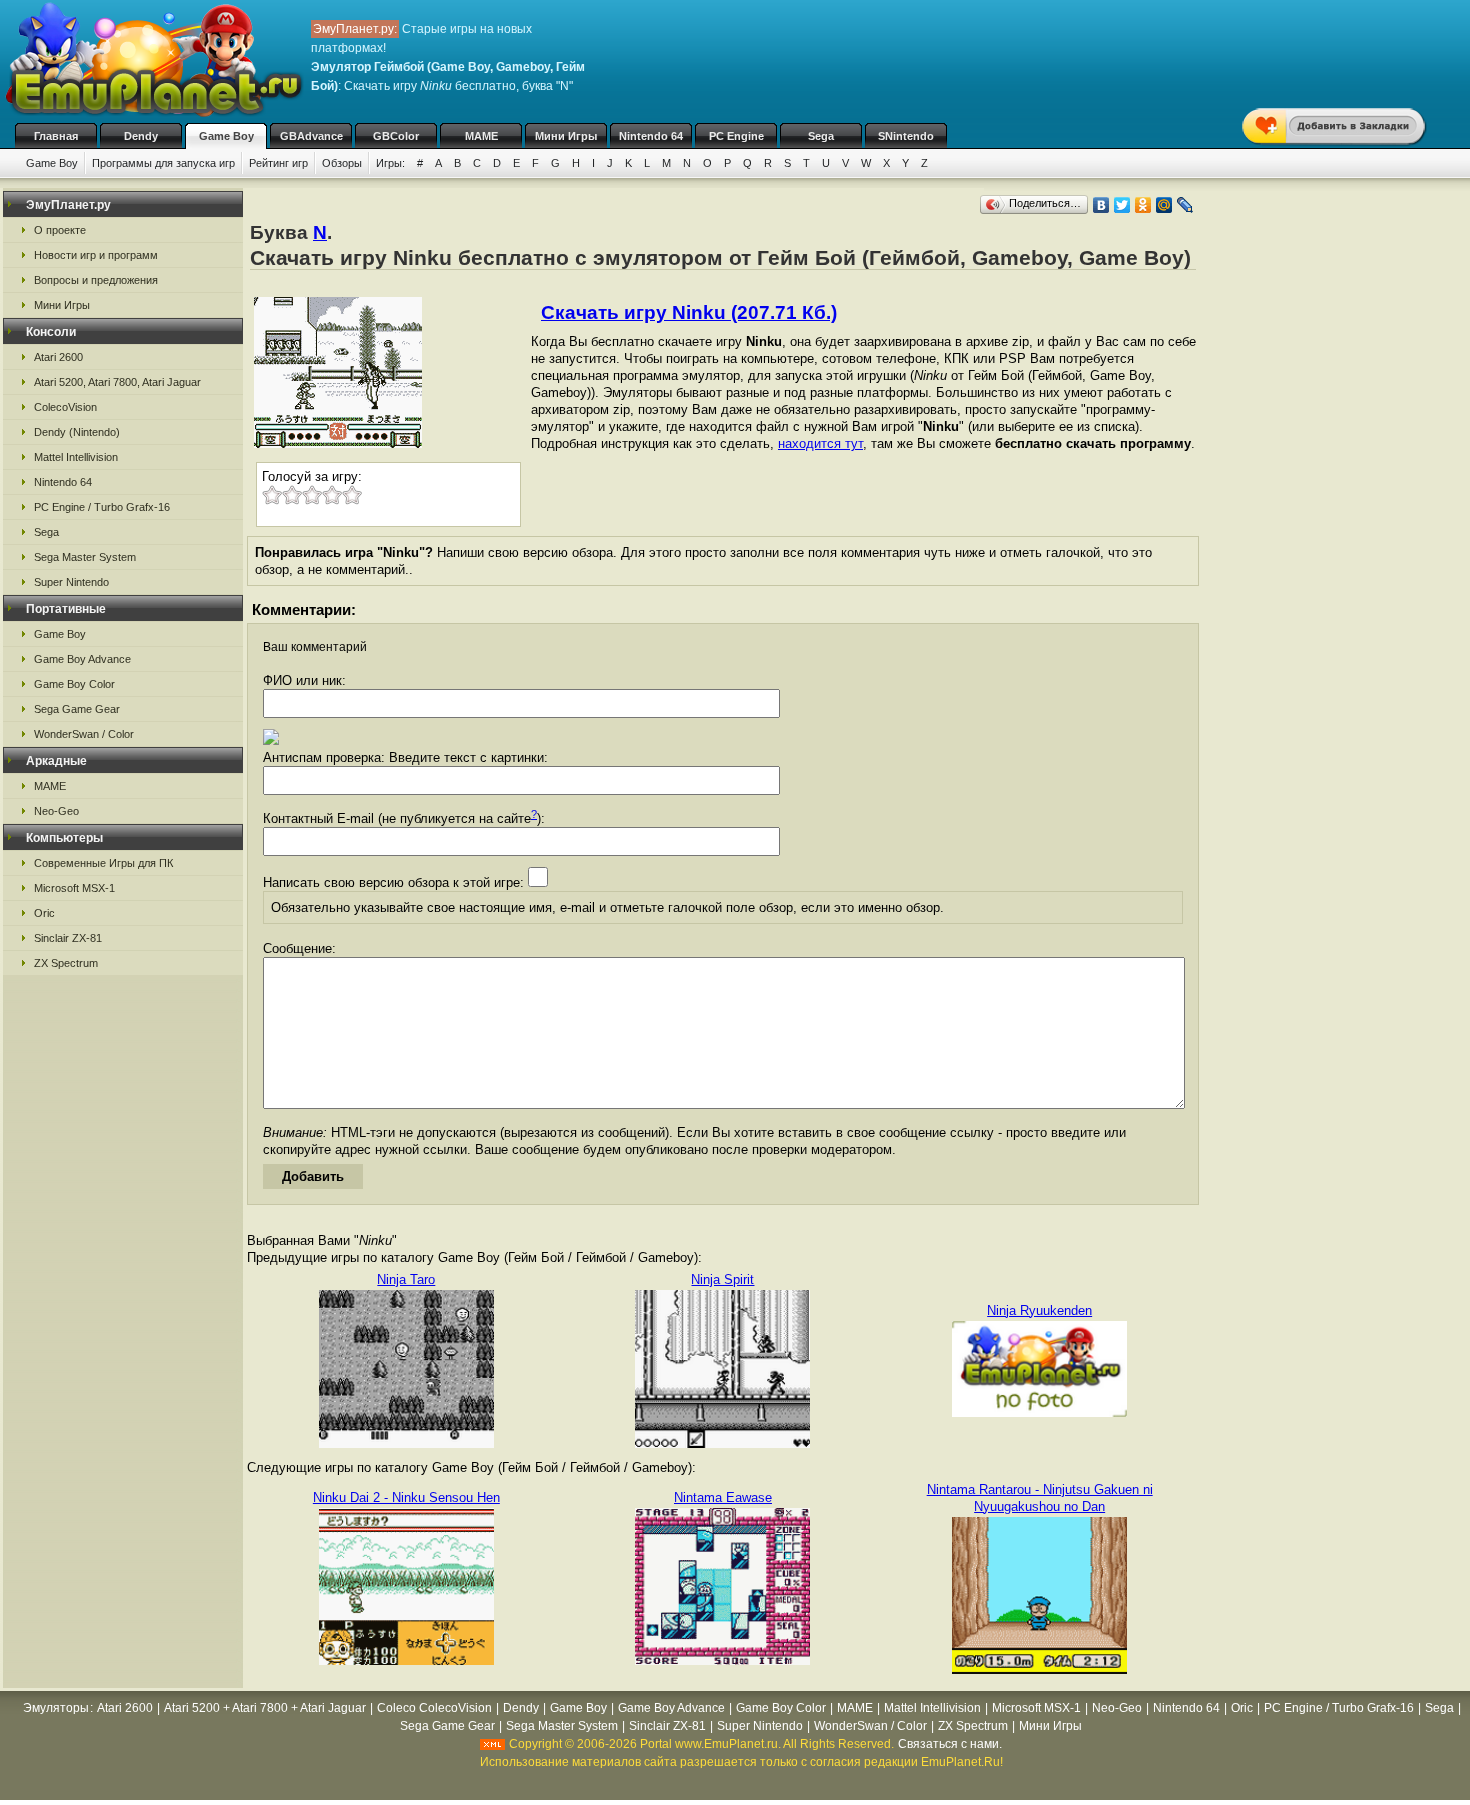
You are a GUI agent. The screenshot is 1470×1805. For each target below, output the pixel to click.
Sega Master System (85, 557)
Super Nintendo (71, 582)
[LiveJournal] (1185, 205)
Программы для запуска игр (163, 163)
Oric (44, 913)
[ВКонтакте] (1101, 205)
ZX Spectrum (66, 963)
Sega (821, 136)
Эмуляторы (56, 1708)
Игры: (390, 163)
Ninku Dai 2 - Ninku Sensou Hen (406, 1497)
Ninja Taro (406, 1279)
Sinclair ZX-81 (68, 938)
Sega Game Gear (77, 709)
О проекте (60, 230)
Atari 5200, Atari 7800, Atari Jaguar (117, 382)
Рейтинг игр (278, 163)
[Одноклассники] (1143, 205)
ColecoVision (65, 407)
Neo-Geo (56, 811)
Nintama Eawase (723, 1497)
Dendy (141, 136)
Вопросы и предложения (96, 280)
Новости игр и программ (96, 255)
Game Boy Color (74, 684)
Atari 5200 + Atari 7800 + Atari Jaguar (265, 1708)
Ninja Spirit (722, 1279)
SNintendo (906, 136)
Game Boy (226, 136)
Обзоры (342, 163)
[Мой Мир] (1164, 205)
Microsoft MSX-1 (74, 888)
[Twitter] (1122, 205)
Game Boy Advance (82, 659)
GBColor (396, 136)
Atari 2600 (58, 357)
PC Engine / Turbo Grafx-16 (102, 507)
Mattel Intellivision (76, 457)
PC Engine (736, 136)
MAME (481, 136)
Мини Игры (566, 136)
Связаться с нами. (950, 1744)
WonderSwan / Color (84, 734)
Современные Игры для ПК (103, 863)
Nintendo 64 (651, 136)
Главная (56, 136)
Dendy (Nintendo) (77, 432)
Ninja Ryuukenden (1039, 1310)
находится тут (820, 443)
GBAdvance (311, 136)
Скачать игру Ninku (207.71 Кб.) (689, 312)
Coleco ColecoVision (434, 1708)
